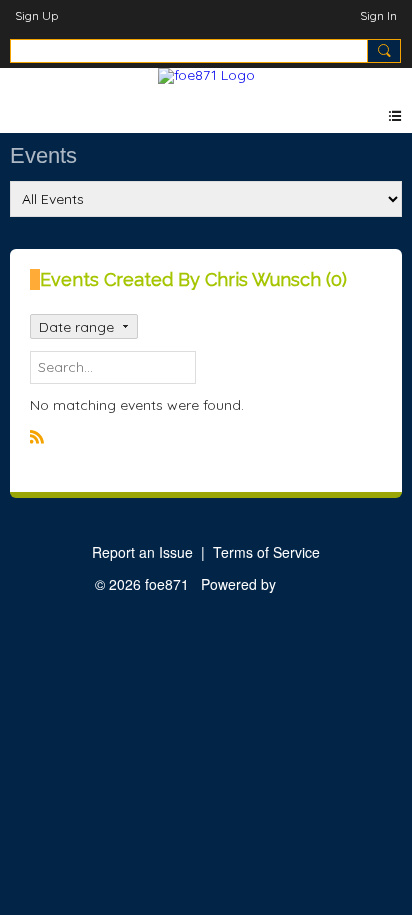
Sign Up (36, 15)
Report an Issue (142, 552)
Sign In (378, 15)
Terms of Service (266, 552)
